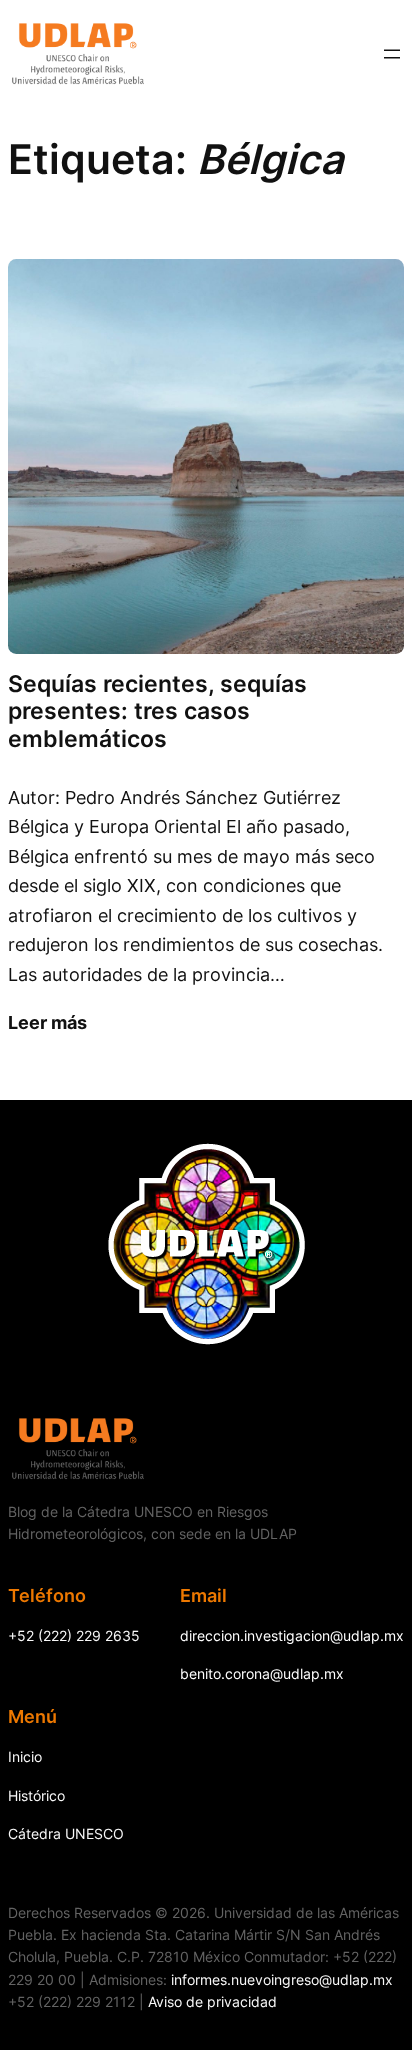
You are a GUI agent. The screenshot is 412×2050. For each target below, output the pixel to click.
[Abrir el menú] (392, 54)
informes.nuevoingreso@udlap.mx (282, 1979)
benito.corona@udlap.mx (262, 1673)
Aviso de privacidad (212, 2001)
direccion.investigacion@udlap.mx (292, 1635)
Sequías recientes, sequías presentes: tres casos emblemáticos (157, 712)
